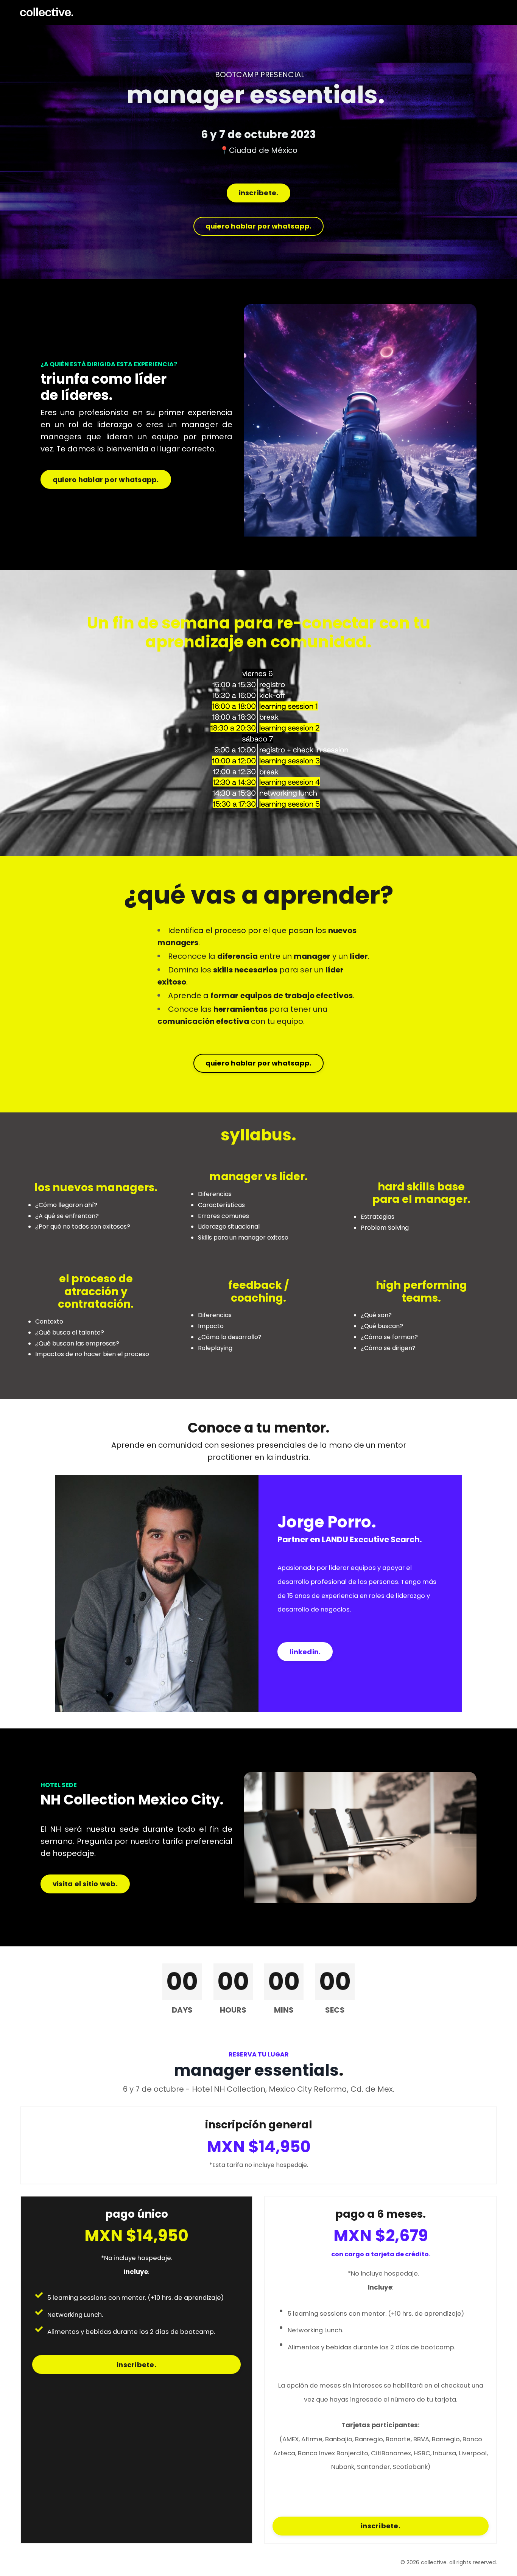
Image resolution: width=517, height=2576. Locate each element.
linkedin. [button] (305, 1652)
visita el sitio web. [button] (85, 1884)
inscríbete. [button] (259, 193)
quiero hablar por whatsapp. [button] (259, 226)
